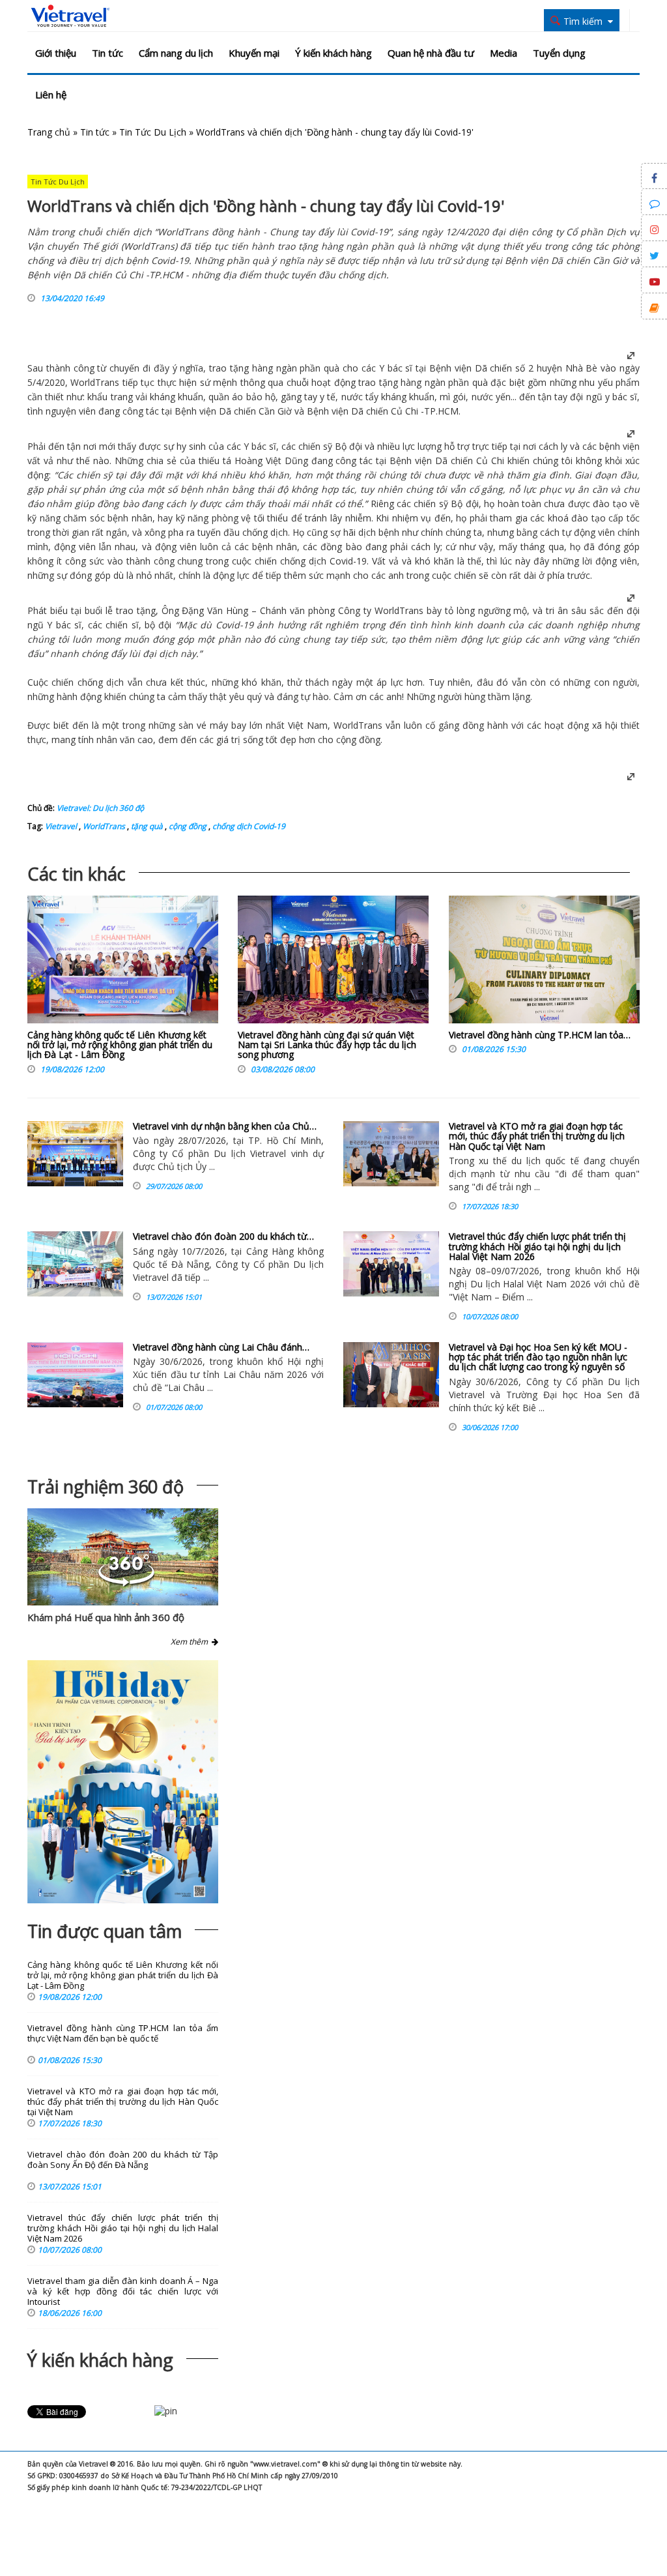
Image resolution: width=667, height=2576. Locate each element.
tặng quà (146, 826)
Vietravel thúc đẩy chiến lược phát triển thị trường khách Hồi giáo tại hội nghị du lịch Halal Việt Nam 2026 (537, 1246)
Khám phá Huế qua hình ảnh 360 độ (106, 1617)
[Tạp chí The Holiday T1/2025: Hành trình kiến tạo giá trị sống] (123, 1781)
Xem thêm (191, 1642)
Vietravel (61, 826)
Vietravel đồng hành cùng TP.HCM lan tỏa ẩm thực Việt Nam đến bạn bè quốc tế (123, 2033)
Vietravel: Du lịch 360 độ (100, 808)
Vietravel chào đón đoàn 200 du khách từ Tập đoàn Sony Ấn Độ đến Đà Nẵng (123, 2160)
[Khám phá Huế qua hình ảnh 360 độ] (126, 1583)
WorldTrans (103, 826)
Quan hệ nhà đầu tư (431, 53)
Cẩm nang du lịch (176, 53)
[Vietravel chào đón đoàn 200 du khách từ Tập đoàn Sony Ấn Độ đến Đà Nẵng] (75, 1264)
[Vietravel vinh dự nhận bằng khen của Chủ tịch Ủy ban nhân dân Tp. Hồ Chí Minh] (75, 1154)
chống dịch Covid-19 (248, 826)
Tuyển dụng (559, 53)
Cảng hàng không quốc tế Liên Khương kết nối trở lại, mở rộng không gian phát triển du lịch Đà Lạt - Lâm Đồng (120, 1045)
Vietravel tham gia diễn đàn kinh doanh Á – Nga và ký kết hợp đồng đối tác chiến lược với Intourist (123, 2291)
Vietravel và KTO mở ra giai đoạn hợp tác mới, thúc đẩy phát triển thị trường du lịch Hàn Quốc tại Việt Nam (537, 1136)
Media (504, 53)
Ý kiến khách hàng (333, 53)
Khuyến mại (254, 53)
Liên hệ (51, 95)
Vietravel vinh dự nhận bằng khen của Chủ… (225, 1126)
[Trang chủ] (70, 16)
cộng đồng (187, 826)
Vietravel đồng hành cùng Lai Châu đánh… (221, 1347)
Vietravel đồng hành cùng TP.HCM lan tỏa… (540, 1035)
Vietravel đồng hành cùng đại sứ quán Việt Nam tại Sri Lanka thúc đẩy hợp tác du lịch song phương (327, 1045)
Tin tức (107, 53)
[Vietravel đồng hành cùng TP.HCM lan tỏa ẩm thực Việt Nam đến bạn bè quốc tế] (544, 963)
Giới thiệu (56, 53)
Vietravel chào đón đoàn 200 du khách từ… (223, 1236)
